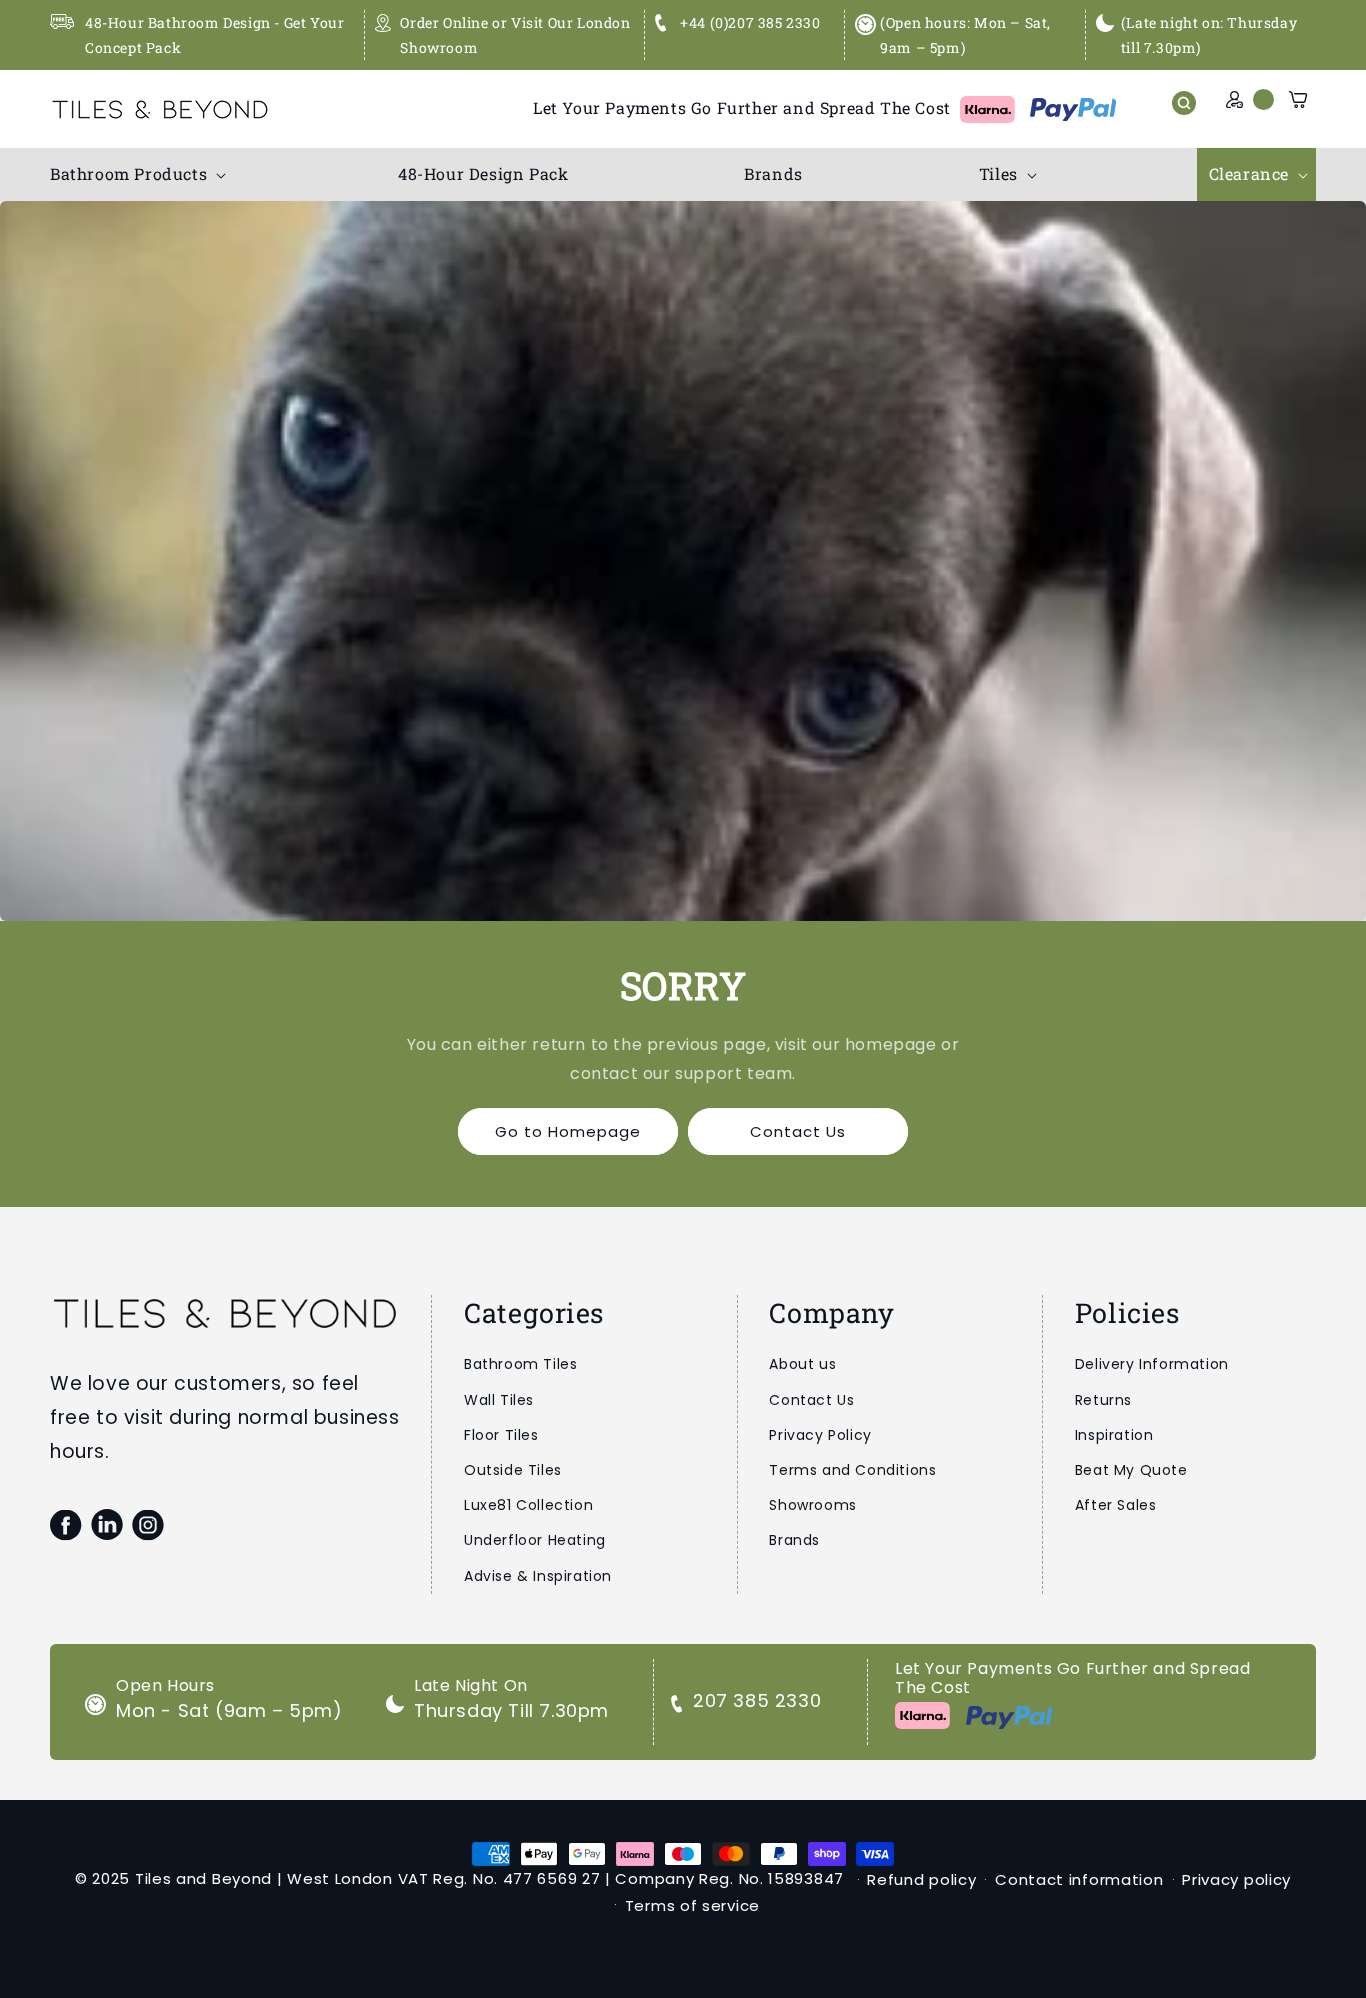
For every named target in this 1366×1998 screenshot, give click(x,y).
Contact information (1079, 1879)
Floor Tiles (501, 1435)
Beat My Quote (1131, 1470)
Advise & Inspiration (538, 1576)
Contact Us (798, 1131)
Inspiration (1114, 1435)
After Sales (1116, 1505)
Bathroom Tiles (520, 1364)
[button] (136, 174)
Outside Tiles (513, 1470)
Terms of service (692, 1905)
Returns (1103, 1400)
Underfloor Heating (535, 1540)
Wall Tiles (499, 1400)
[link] (683, 561)
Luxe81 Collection (528, 1505)
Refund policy (921, 1879)
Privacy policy (1236, 1879)
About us (802, 1364)
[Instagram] (147, 1525)
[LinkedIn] (106, 1525)
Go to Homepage (568, 1131)
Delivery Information (1152, 1364)
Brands (794, 1540)
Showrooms (812, 1505)
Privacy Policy (820, 1435)
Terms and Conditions (852, 1470)
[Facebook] (65, 1525)
